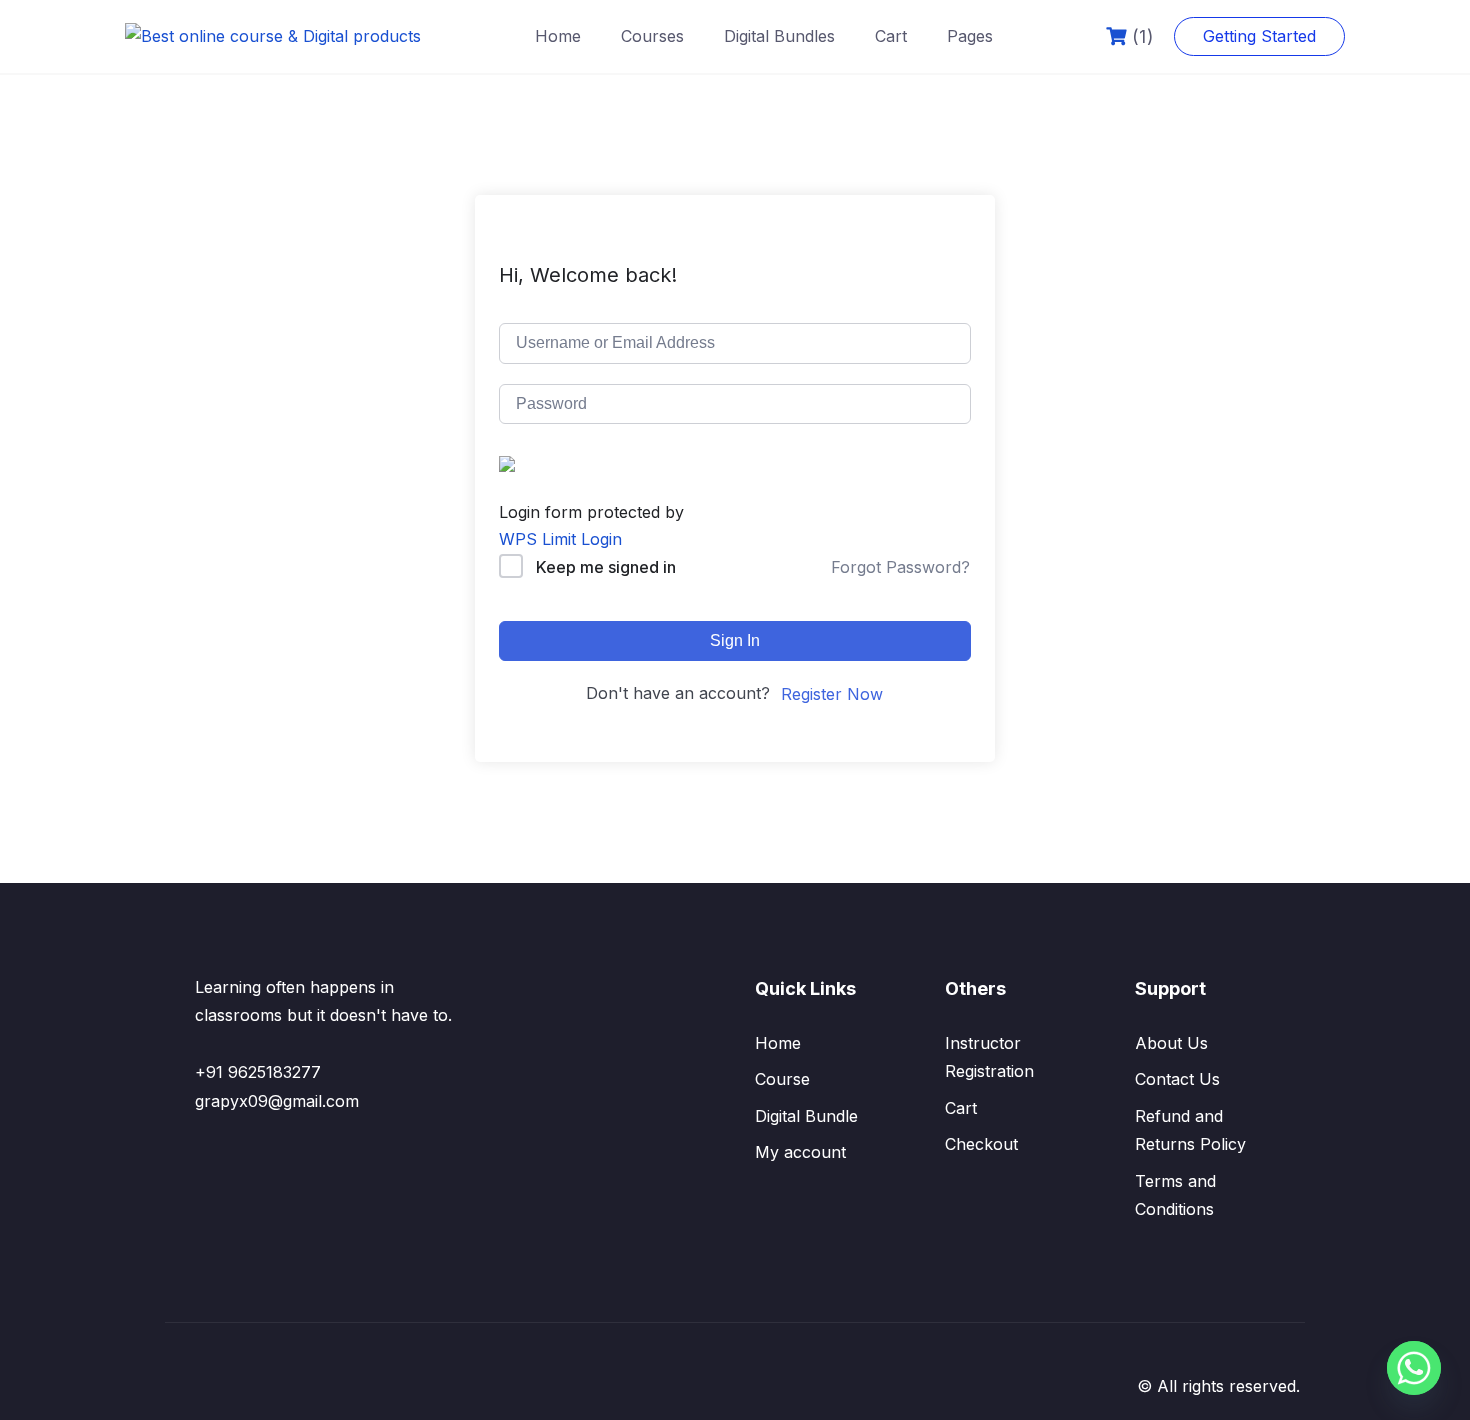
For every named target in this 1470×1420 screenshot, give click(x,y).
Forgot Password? (900, 567)
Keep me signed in (606, 567)
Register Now (832, 694)
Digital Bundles (779, 36)
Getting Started (1259, 36)
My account (800, 1152)
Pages (970, 36)
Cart (891, 36)
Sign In (735, 640)
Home (558, 36)
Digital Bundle (806, 1116)
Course (782, 1079)
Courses (652, 36)
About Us (1171, 1043)
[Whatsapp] (1414, 1368)
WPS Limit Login (560, 539)
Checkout (981, 1144)
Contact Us (1177, 1079)
